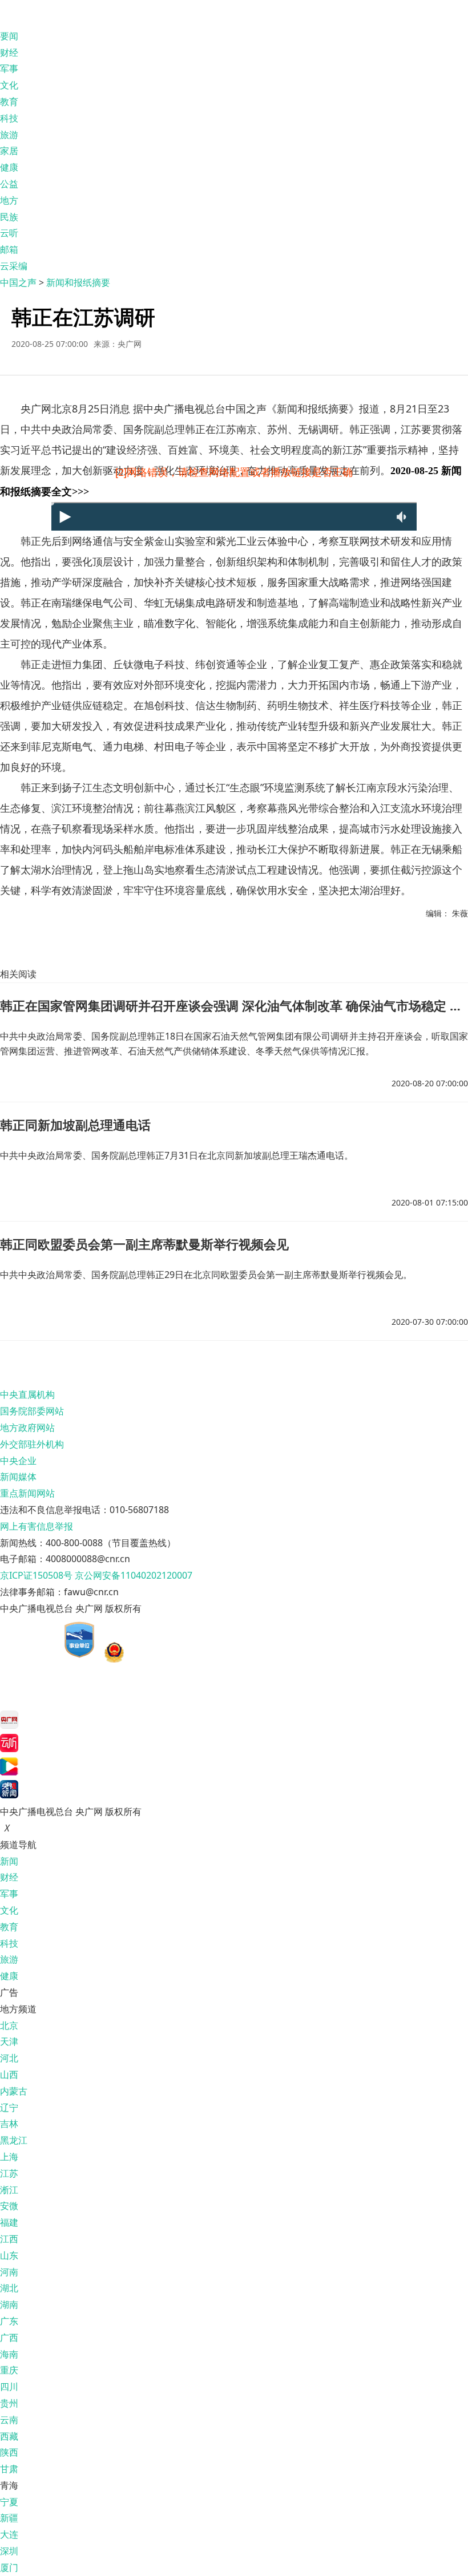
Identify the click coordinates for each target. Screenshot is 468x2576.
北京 (9, 2025)
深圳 (9, 2551)
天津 (9, 2041)
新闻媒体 (18, 1477)
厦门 (9, 2567)
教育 (9, 102)
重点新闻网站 (27, 1493)
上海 (9, 2157)
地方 (9, 200)
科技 (9, 118)
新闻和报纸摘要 (78, 282)
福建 (9, 2222)
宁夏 (9, 2502)
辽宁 (9, 2108)
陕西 (9, 2452)
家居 (9, 151)
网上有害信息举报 (37, 1526)
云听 (9, 233)
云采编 (14, 266)
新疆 (9, 2518)
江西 (9, 2239)
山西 (9, 2074)
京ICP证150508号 (36, 1575)
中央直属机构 (27, 1394)
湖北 (9, 2288)
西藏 (9, 2436)
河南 (9, 2272)
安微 (9, 2206)
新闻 (9, 1861)
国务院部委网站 (32, 1411)
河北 (9, 2058)
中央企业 (18, 1461)
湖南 (9, 2304)
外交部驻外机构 (32, 1444)
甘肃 (9, 2469)
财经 (9, 52)
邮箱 (9, 249)
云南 (9, 2420)
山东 (9, 2255)
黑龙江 (14, 2140)
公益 (9, 184)
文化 (9, 85)
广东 (9, 2321)
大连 (9, 2534)
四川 (9, 2387)
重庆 (9, 2370)
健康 (9, 167)
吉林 (9, 2124)
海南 (9, 2354)
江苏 (9, 2173)
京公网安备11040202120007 (134, 1575)
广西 (9, 2338)
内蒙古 (14, 2091)
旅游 (9, 135)
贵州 (9, 2403)
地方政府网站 (27, 1427)
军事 (9, 68)
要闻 (9, 36)
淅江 (9, 2190)
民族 (9, 217)
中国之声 (18, 282)
